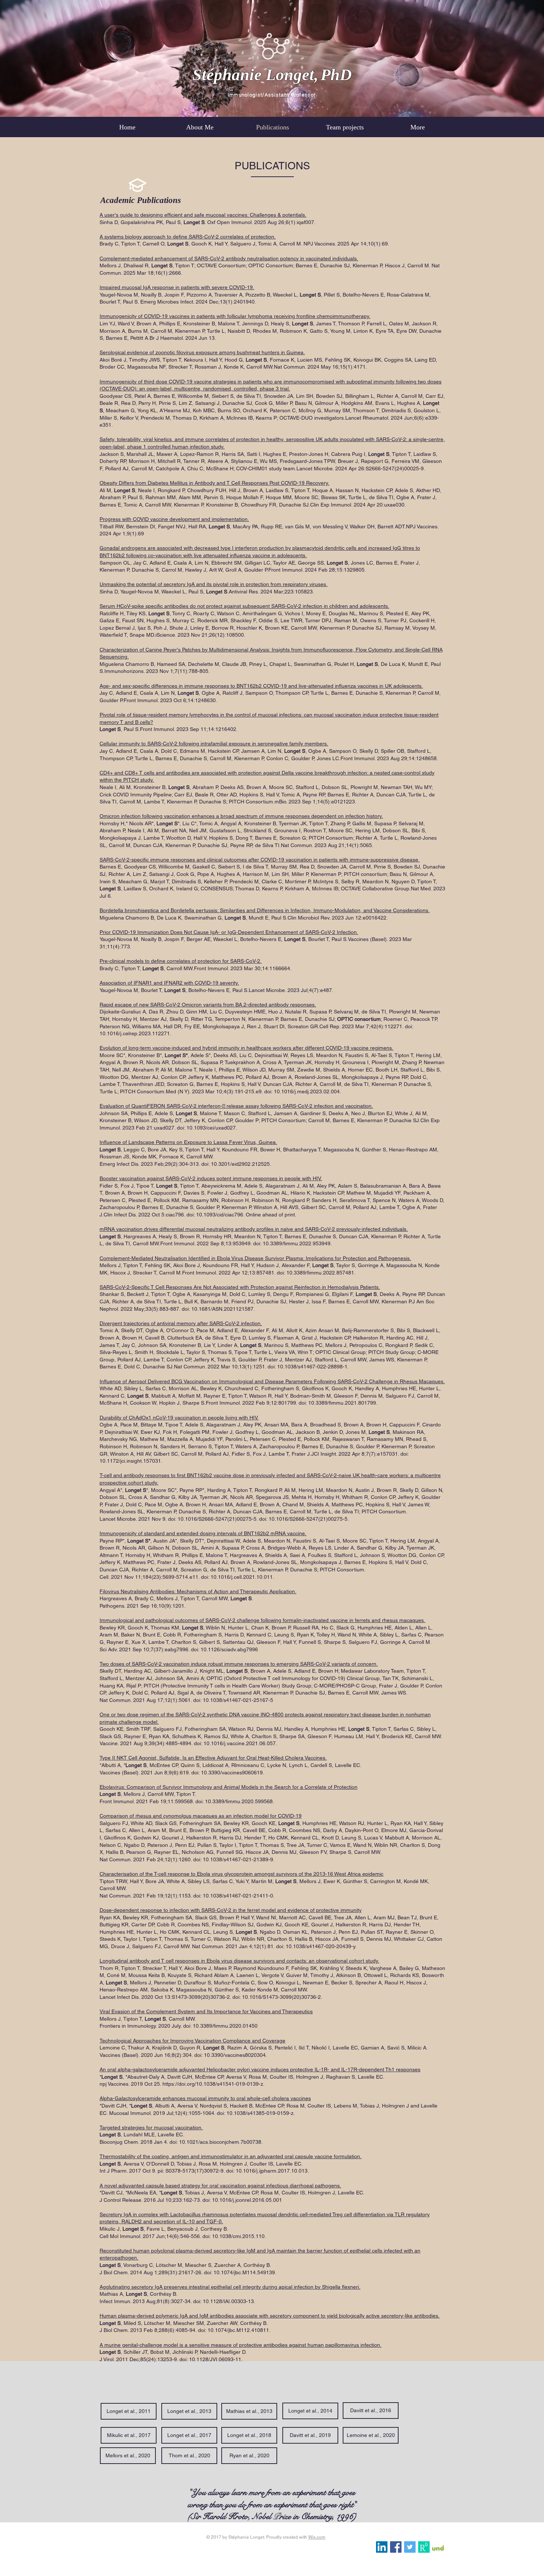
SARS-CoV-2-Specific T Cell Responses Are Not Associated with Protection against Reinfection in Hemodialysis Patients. (240, 1287)
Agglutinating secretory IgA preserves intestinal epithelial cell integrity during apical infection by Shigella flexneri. (230, 2287)
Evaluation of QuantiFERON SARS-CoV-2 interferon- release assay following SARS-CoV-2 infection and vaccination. (236, 1106)
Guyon (187, 2048)
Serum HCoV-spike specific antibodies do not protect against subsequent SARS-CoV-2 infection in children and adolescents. (244, 606)
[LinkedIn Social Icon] (382, 2547)
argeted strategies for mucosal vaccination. (152, 2128)
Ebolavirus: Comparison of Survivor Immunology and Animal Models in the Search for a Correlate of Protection (229, 1787)
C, (124, 2048)
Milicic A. (418, 2048)
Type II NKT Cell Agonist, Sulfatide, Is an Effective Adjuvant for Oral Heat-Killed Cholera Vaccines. (213, 1758)
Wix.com (317, 2537)
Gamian (369, 2048)
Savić (393, 2048)
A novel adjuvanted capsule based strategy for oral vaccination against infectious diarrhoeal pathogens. (220, 2186)
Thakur (136, 2048)
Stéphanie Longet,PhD (272, 75)
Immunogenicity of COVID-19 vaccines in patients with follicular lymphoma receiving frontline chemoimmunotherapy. (235, 316)
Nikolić (319, 2048)
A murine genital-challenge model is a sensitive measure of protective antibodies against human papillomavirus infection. (241, 2345)
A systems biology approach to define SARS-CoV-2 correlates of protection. (188, 237)
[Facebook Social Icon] (396, 2547)
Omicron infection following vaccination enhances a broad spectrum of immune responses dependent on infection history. (241, 816)
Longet (211, 2048)
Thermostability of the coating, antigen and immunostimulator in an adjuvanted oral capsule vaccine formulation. (231, 2156)
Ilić (302, 2048)
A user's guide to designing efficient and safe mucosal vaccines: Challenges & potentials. (203, 215)
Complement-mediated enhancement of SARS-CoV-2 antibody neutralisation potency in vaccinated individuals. (229, 258)
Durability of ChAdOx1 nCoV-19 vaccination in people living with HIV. (179, 1418)
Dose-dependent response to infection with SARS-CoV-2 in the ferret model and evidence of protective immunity (231, 1910)
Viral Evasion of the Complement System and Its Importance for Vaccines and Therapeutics (206, 2011)
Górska (258, 2048)
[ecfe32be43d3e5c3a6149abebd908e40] (438, 2547)
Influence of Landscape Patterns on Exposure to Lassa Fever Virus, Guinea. (188, 1142)
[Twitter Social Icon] (410, 2547)
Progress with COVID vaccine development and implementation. (174, 519)
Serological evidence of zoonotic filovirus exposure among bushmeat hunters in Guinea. (202, 352)
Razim (234, 2048)
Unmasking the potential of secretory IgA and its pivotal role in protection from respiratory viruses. (214, 584)
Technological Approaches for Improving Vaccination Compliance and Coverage (192, 2041)
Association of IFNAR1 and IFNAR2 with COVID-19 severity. (169, 983)
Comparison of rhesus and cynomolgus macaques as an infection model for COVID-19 (201, 1816)
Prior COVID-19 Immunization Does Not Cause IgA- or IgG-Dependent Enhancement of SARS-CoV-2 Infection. (229, 932)
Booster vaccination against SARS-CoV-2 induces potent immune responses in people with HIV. (211, 1178)
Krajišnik (162, 2048)
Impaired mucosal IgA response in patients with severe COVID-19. (177, 287)
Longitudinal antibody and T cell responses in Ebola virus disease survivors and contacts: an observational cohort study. (239, 1961)
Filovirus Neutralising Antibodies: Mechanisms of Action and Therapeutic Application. (198, 1591)
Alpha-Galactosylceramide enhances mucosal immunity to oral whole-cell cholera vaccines (205, 2098)
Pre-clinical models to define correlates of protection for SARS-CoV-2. (181, 961)
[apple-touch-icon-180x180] (424, 2547)
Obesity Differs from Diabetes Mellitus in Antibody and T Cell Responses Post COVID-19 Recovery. (214, 483)
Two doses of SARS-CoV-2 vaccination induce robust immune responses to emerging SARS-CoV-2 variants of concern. (239, 1664)
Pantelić (283, 2048)
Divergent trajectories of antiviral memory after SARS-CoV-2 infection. (181, 1323)
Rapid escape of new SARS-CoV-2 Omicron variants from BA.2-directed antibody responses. (208, 1005)
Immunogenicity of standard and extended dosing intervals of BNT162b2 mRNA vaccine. (203, 1533)
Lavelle (340, 2048)
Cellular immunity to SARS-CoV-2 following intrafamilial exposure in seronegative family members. (214, 744)
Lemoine (110, 2048)
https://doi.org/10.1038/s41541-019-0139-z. (214, 2084)
